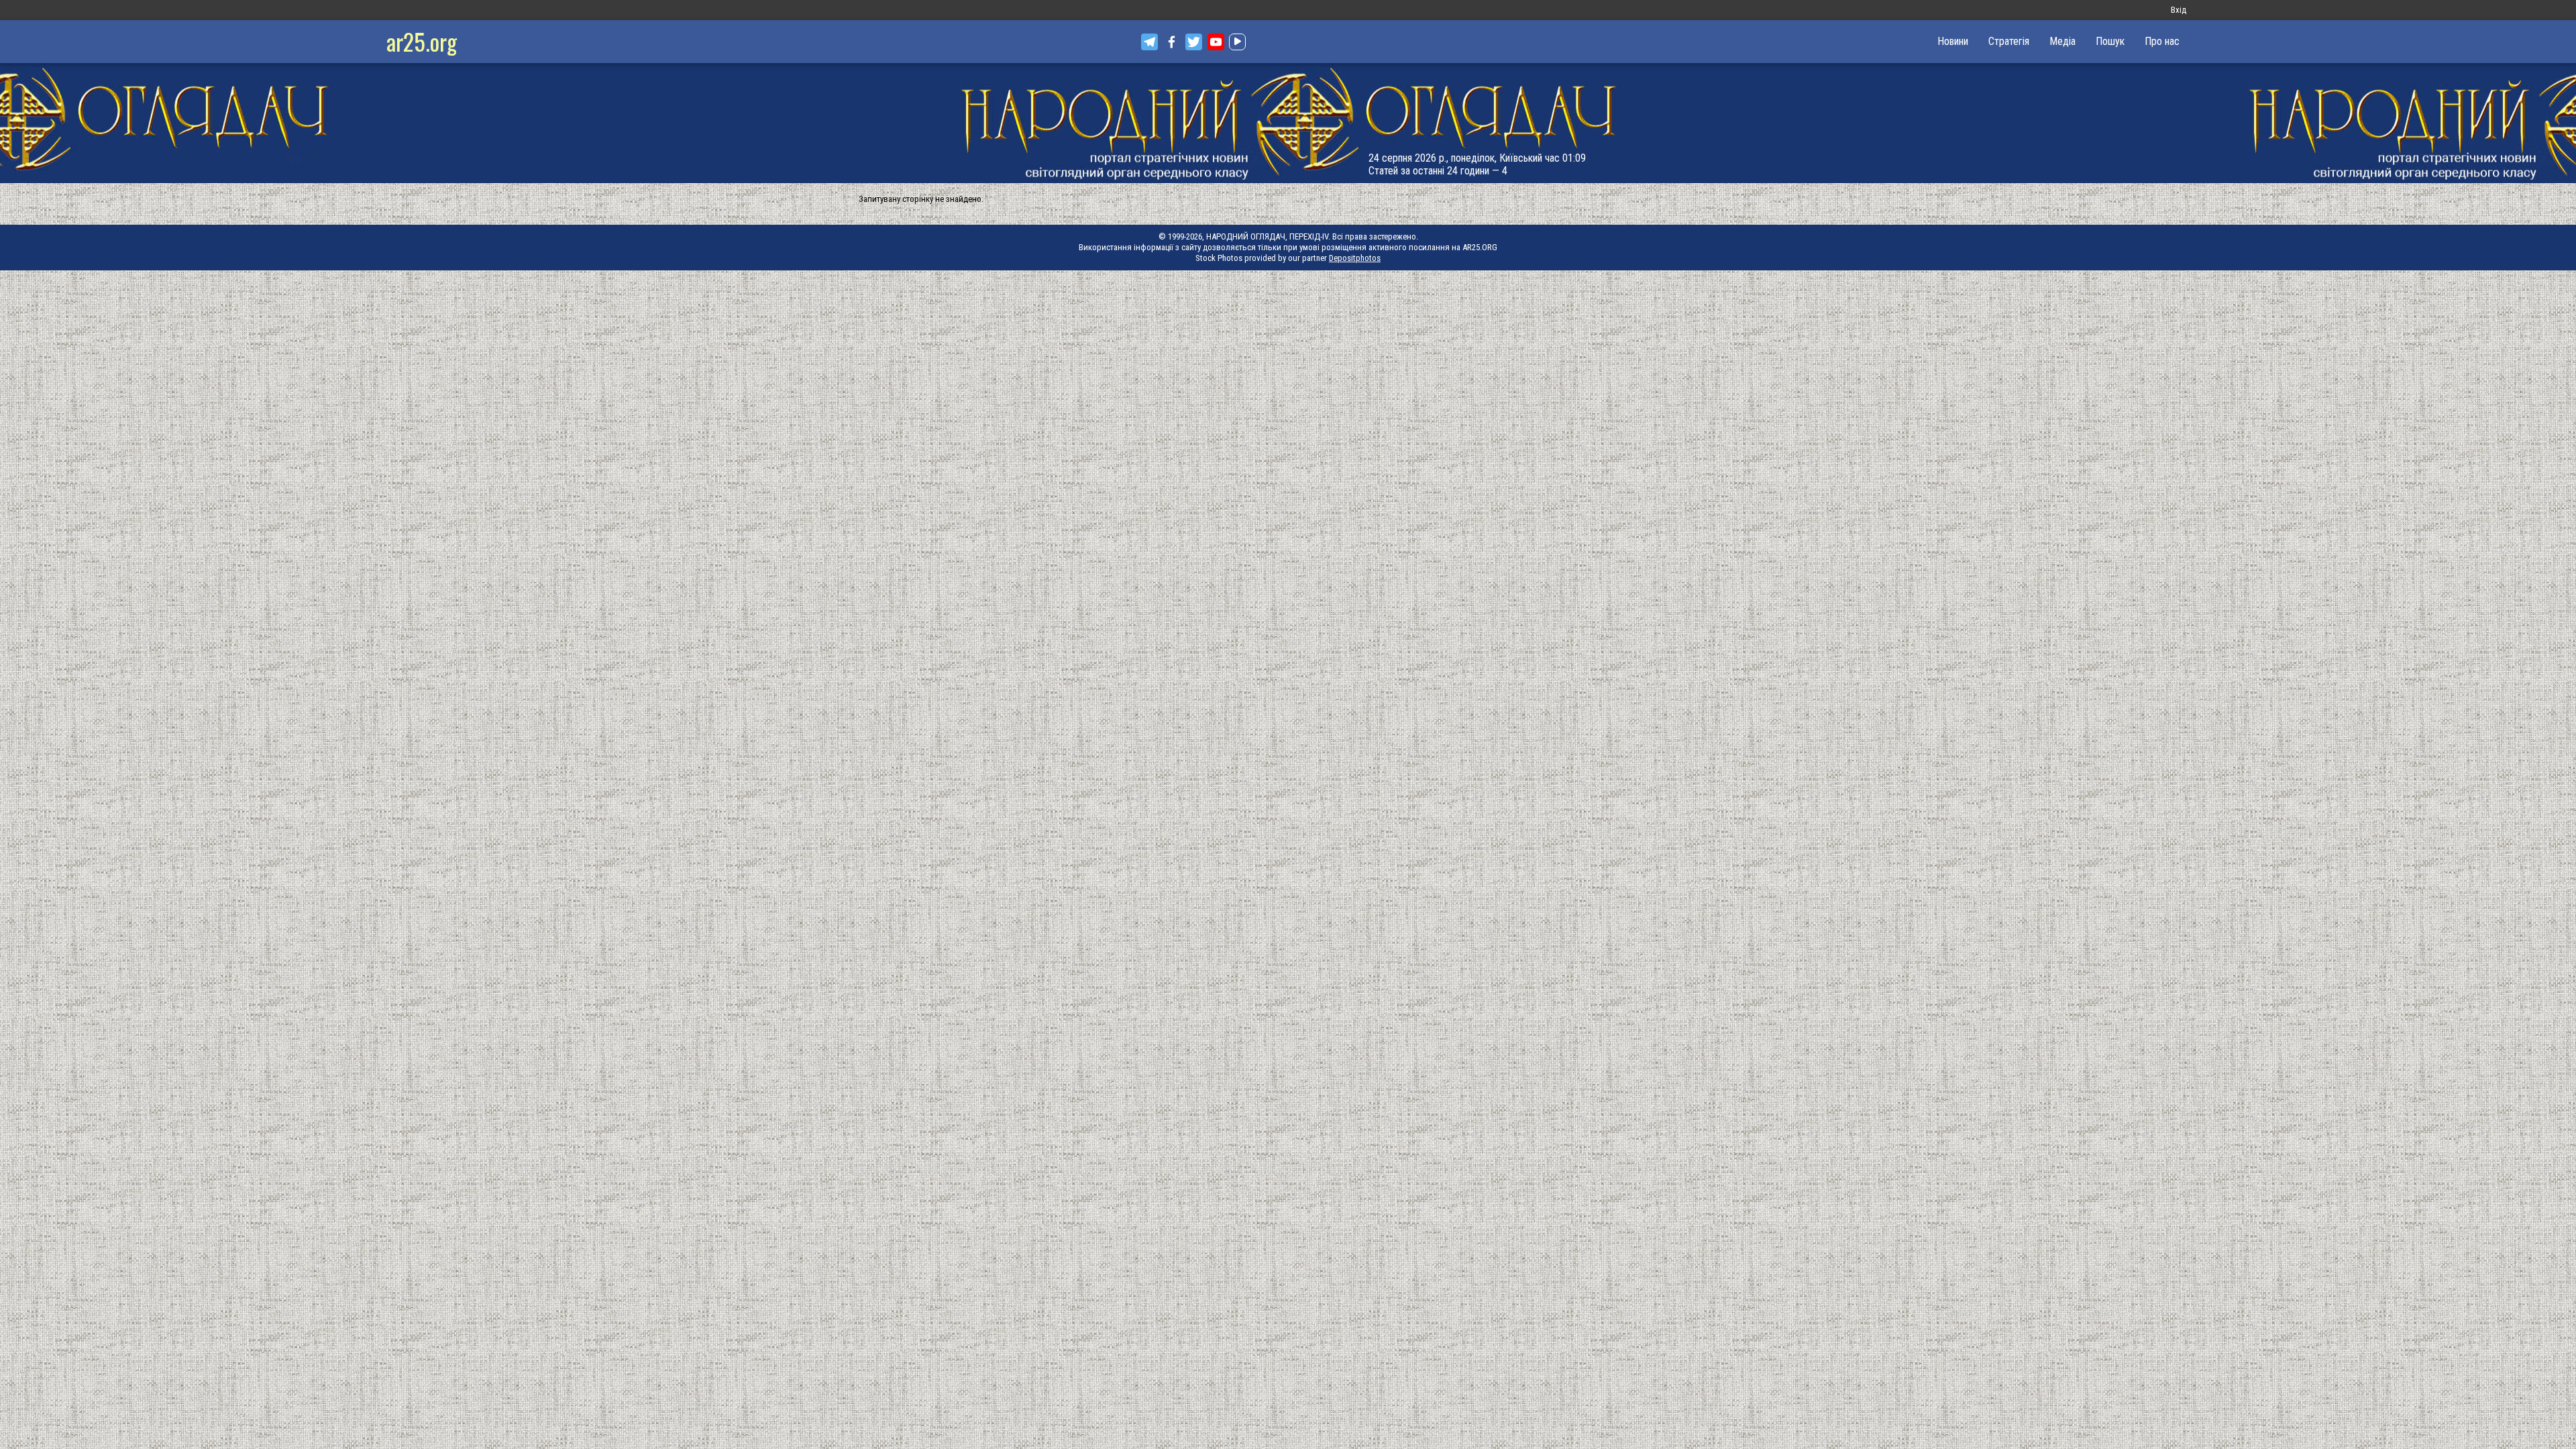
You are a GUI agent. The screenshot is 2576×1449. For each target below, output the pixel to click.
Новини (1953, 41)
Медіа (2062, 41)
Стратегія (2009, 41)
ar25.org (422, 41)
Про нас (2162, 41)
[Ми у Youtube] (1216, 42)
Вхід (2179, 10)
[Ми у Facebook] (1172, 42)
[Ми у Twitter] (1194, 42)
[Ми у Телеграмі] (1149, 42)
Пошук (2110, 41)
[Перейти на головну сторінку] (1288, 123)
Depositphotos (1355, 258)
